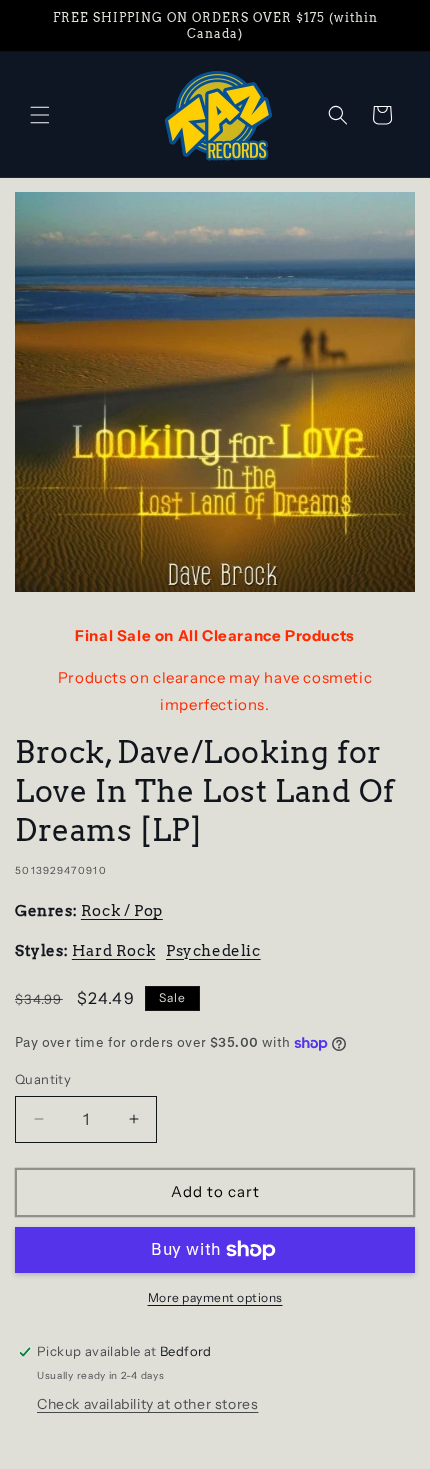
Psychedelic (213, 951)
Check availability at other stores (147, 1404)
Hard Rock (113, 951)
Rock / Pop (122, 911)
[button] (40, 115)
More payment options (215, 1297)
